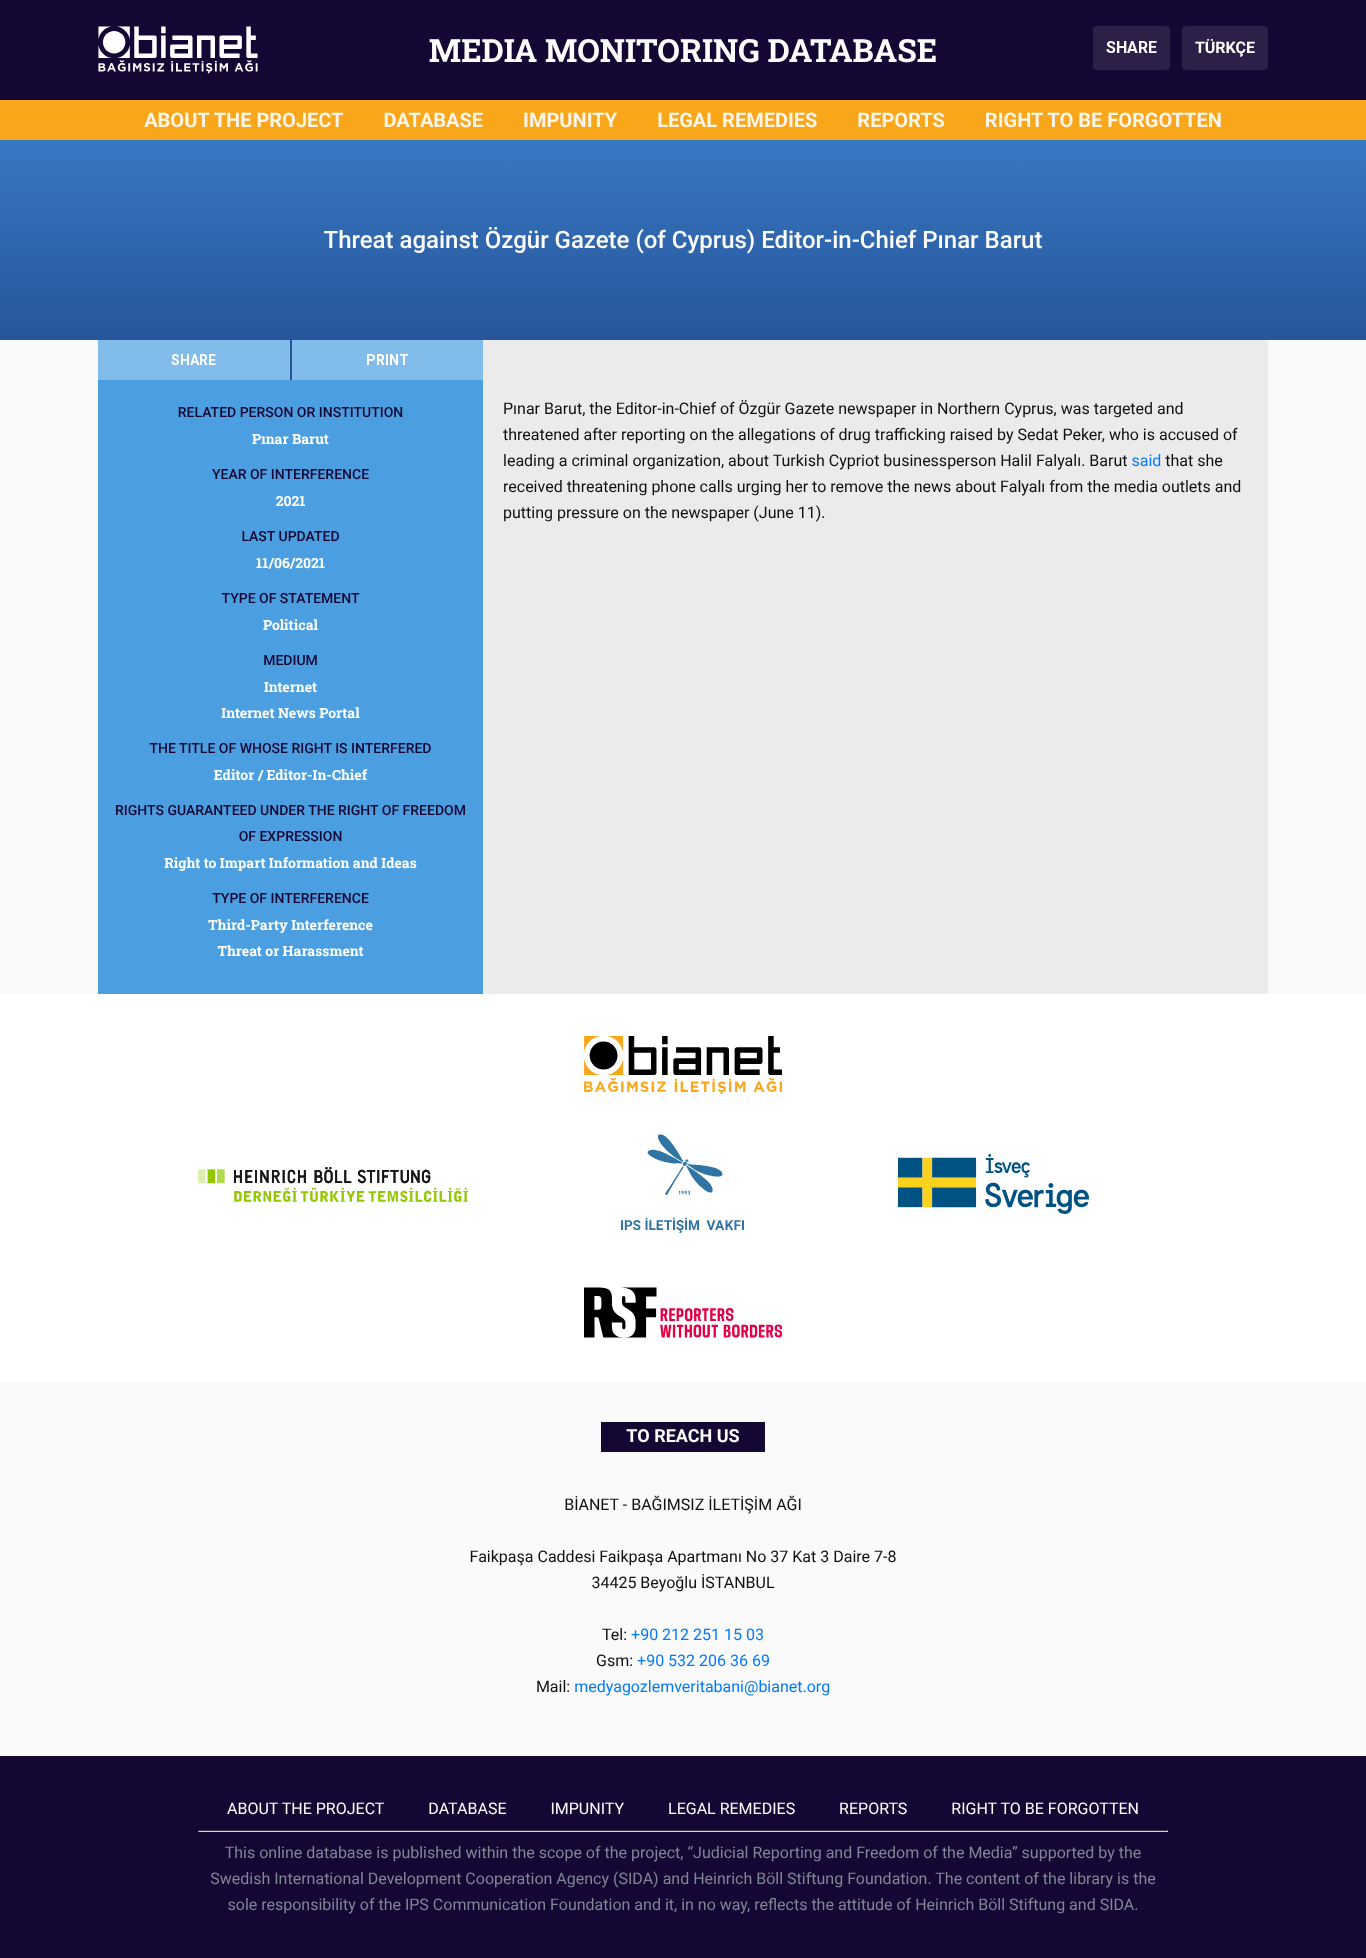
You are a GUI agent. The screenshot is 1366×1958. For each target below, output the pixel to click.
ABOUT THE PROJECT (243, 120)
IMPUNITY (570, 120)
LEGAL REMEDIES (737, 120)
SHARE (1131, 47)
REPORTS (901, 120)
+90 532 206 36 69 (703, 1660)
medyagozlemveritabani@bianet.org (702, 1686)
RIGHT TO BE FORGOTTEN (1103, 120)
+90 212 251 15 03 (697, 1634)
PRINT (387, 360)
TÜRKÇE (1225, 47)
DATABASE (434, 120)
